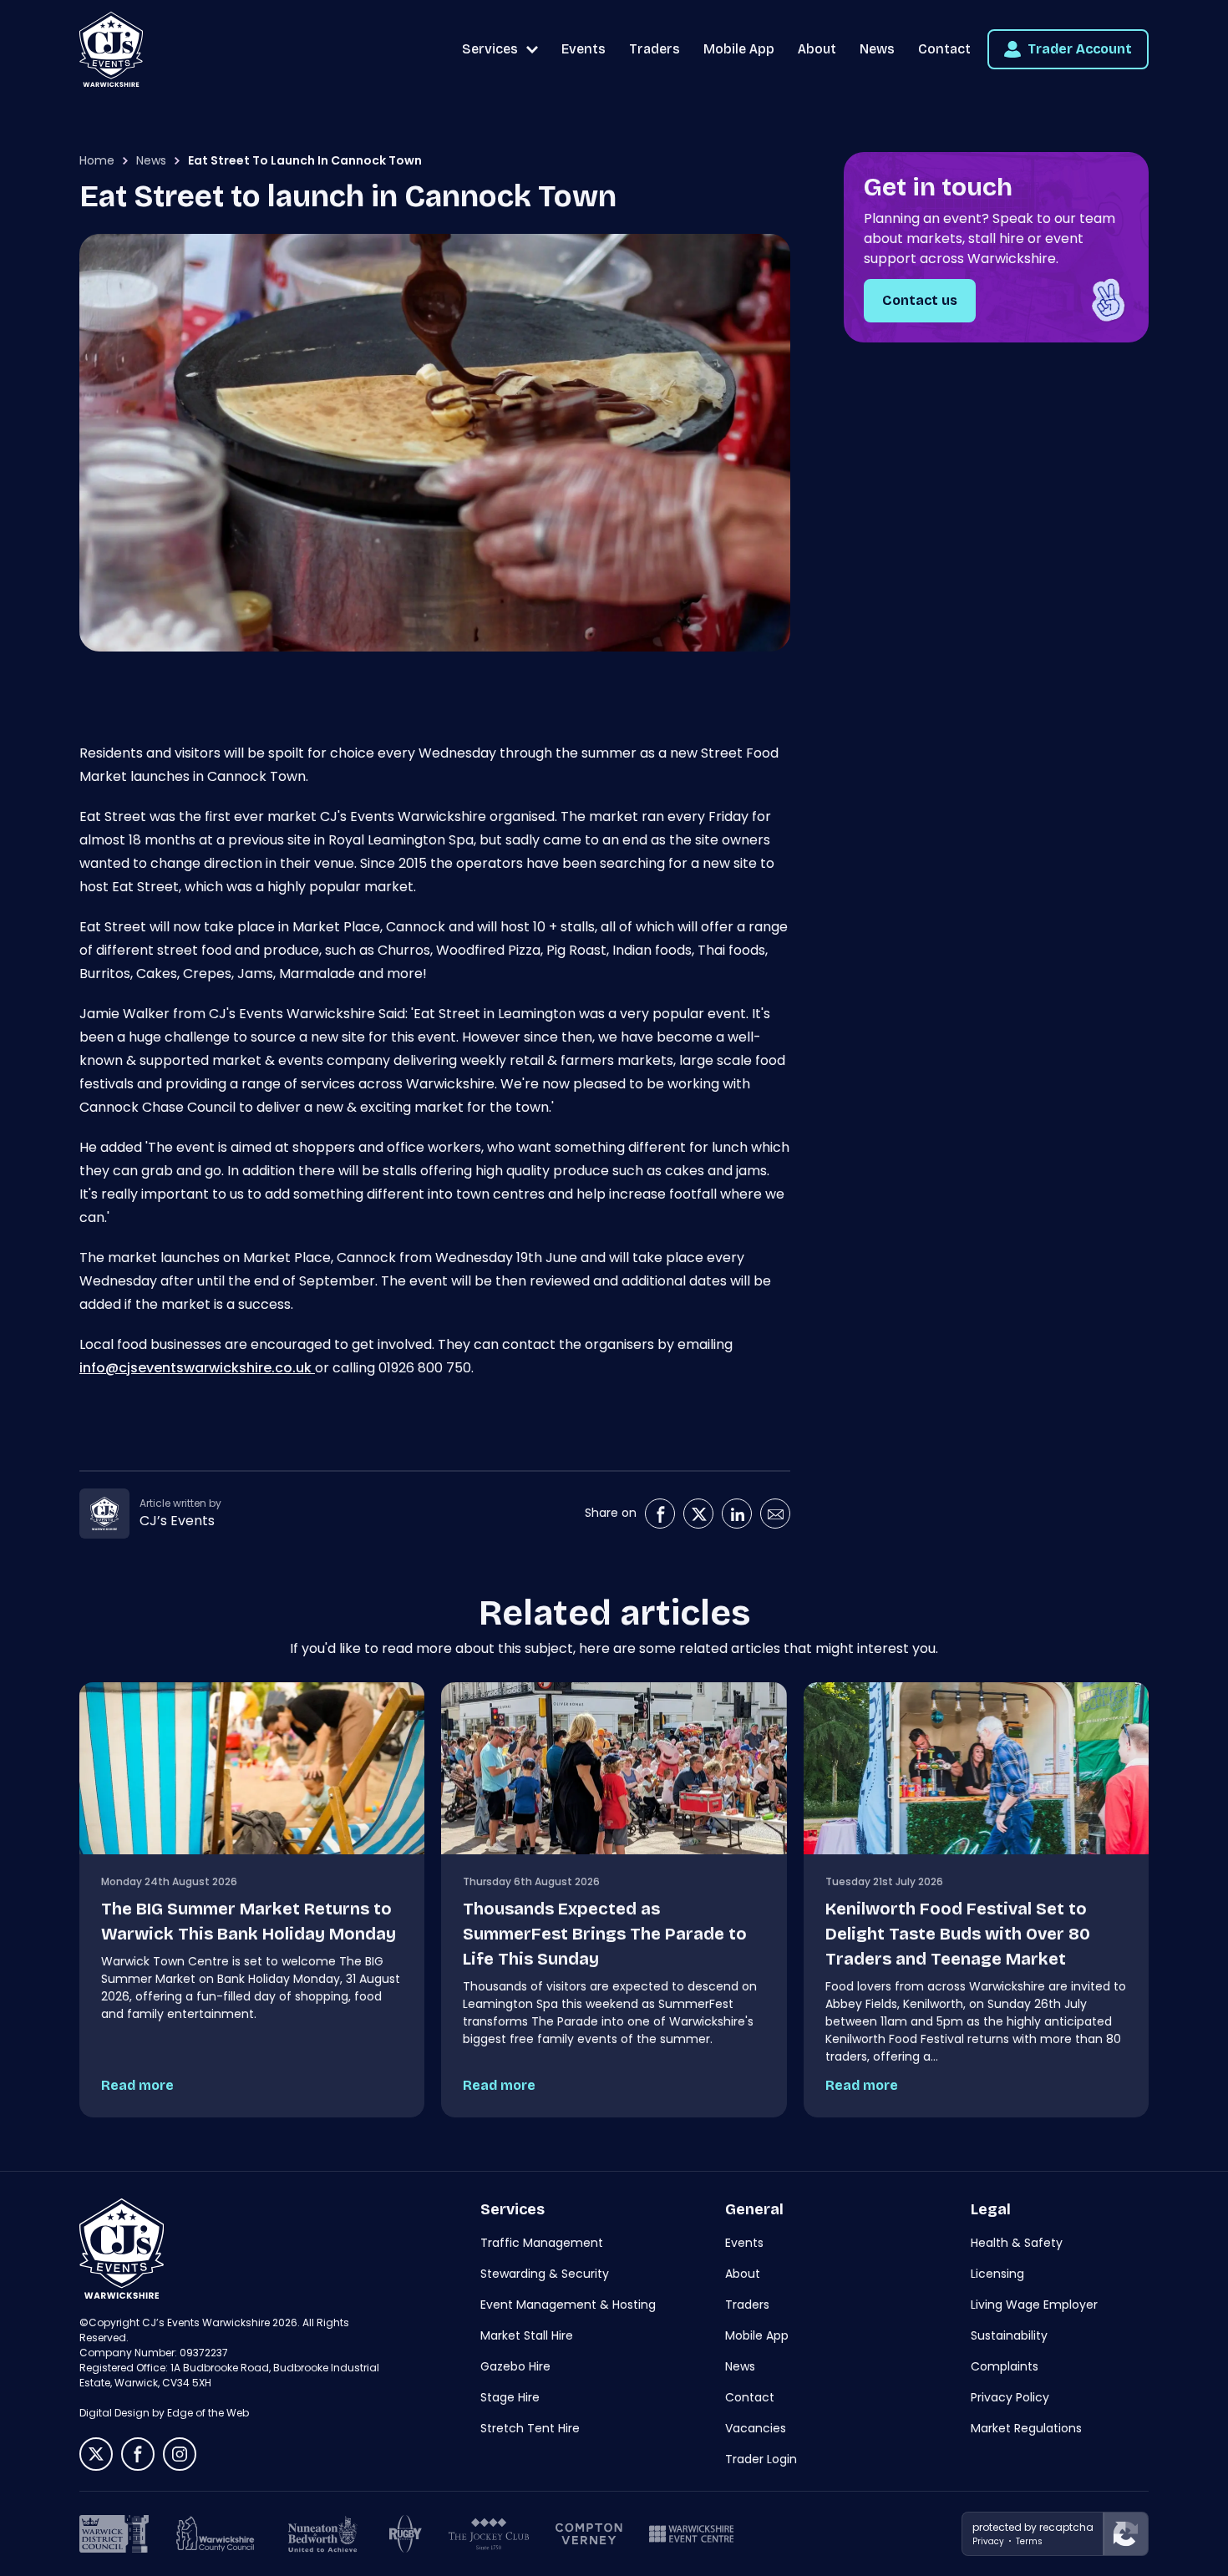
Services (490, 49)
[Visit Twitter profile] (698, 1514)
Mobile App (739, 49)
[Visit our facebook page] (138, 2454)
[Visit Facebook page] (660, 1514)
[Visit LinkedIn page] (737, 1514)
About (817, 49)
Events (584, 49)
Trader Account (1080, 49)
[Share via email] (775, 1514)
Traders (655, 49)
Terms (1029, 2541)
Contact (944, 49)
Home (97, 160)
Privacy (988, 2541)
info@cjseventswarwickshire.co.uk (197, 1368)
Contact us (920, 300)
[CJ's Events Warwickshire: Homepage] (111, 49)
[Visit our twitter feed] (96, 2454)
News (877, 49)
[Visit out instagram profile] (180, 2454)
